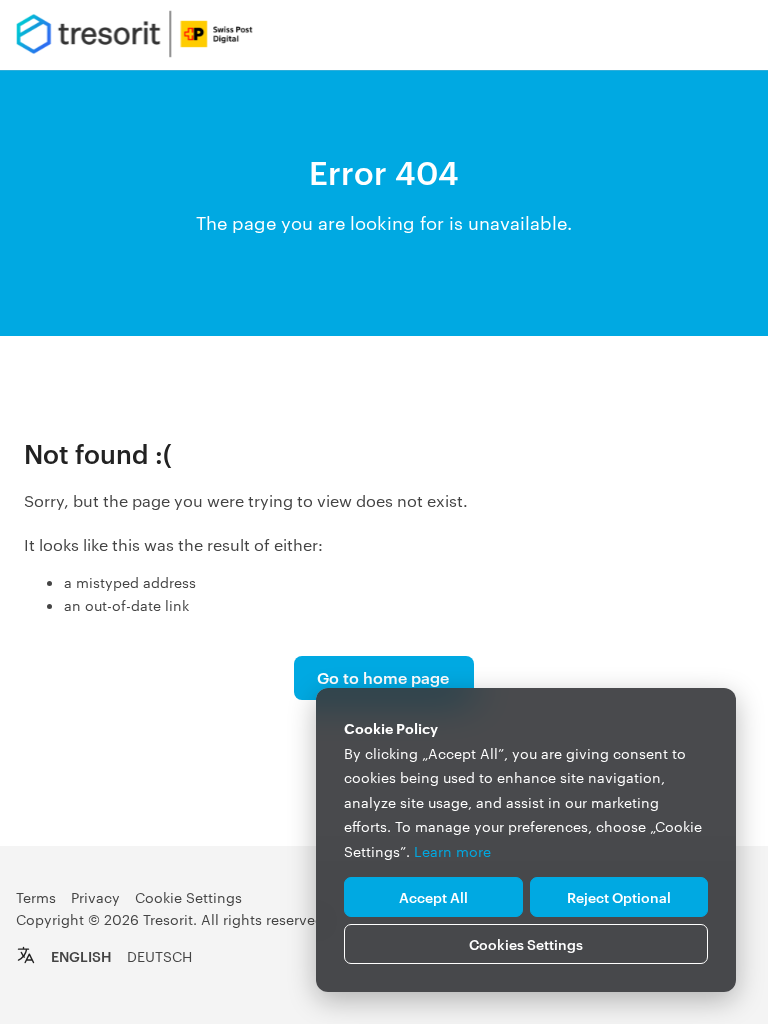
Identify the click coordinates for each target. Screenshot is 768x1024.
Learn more (452, 851)
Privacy (95, 897)
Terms (36, 897)
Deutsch (159, 956)
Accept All (433, 896)
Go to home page (383, 677)
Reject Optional (619, 896)
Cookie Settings (188, 897)
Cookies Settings (526, 943)
